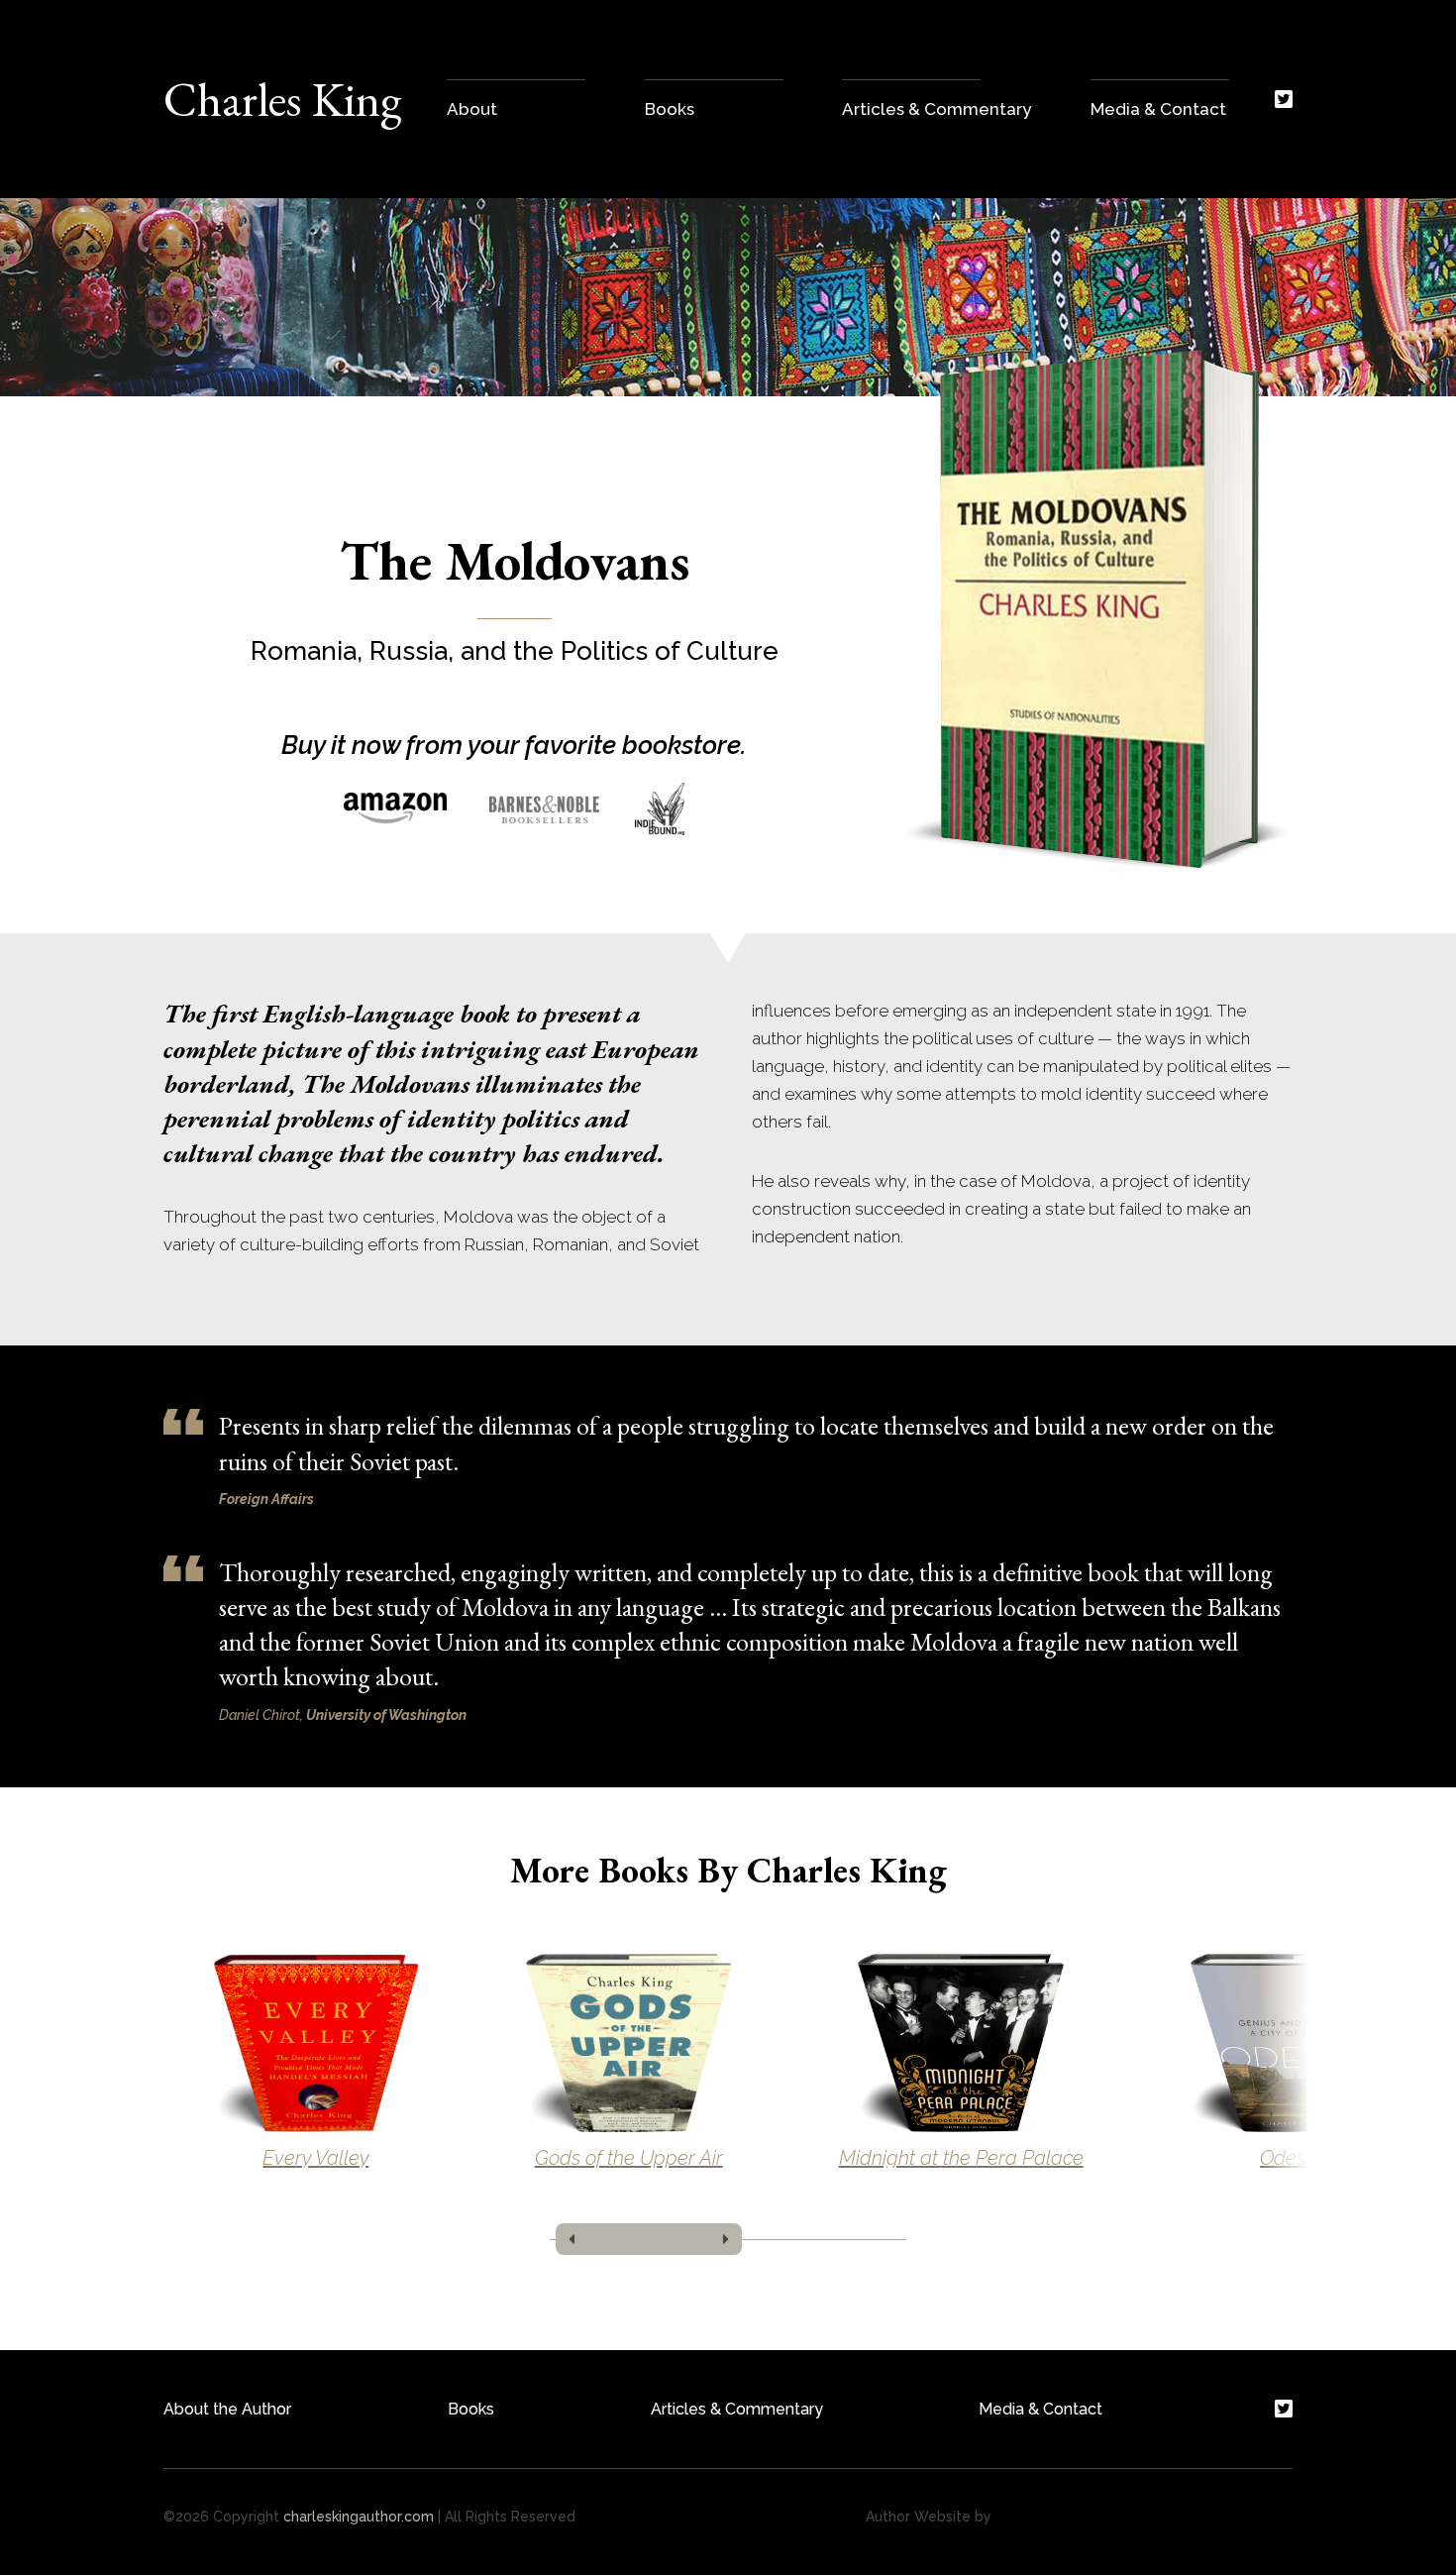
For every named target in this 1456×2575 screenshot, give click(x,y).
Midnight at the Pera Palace (961, 2158)
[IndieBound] (660, 809)
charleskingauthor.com (359, 2517)
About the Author (227, 2409)
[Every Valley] (316, 2043)
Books (471, 2409)
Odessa (1293, 2158)
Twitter (1284, 100)
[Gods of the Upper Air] (629, 2043)
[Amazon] (399, 809)
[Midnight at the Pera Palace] (961, 2043)
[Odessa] (1294, 2043)
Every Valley (315, 2158)
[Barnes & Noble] (544, 809)
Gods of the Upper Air (629, 2158)
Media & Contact (1040, 2409)
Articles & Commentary (737, 2409)
